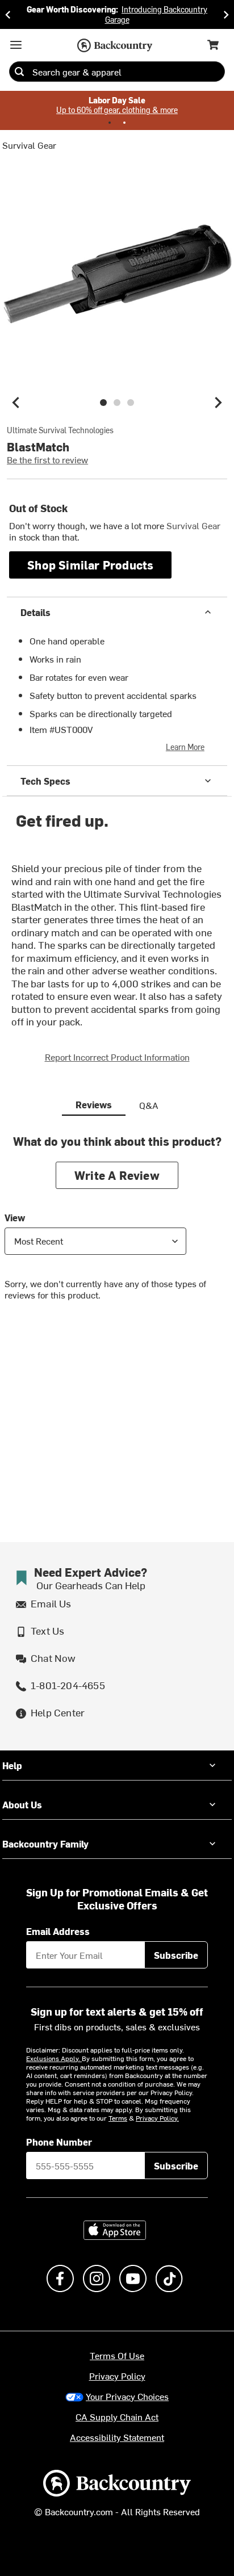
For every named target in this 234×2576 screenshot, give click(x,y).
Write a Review (117, 1175)
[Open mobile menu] (16, 45)
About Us (22, 1804)
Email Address (58, 1931)
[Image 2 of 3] (117, 403)
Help (12, 1765)
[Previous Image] (16, 403)
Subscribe (176, 1955)
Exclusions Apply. (54, 2058)
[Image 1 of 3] (103, 403)
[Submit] (19, 72)
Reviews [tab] (94, 1104)
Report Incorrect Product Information (117, 1057)
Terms (118, 2118)
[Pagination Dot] (110, 123)
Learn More (185, 747)
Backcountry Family (45, 1844)
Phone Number (59, 2142)
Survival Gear (29, 145)
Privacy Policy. (157, 2118)
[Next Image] (218, 403)
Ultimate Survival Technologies (60, 430)
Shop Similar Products (90, 565)
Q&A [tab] (149, 1105)
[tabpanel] (117, 1226)
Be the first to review (47, 459)
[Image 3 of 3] (131, 403)
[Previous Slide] (8, 14)
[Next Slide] (226, 14)
